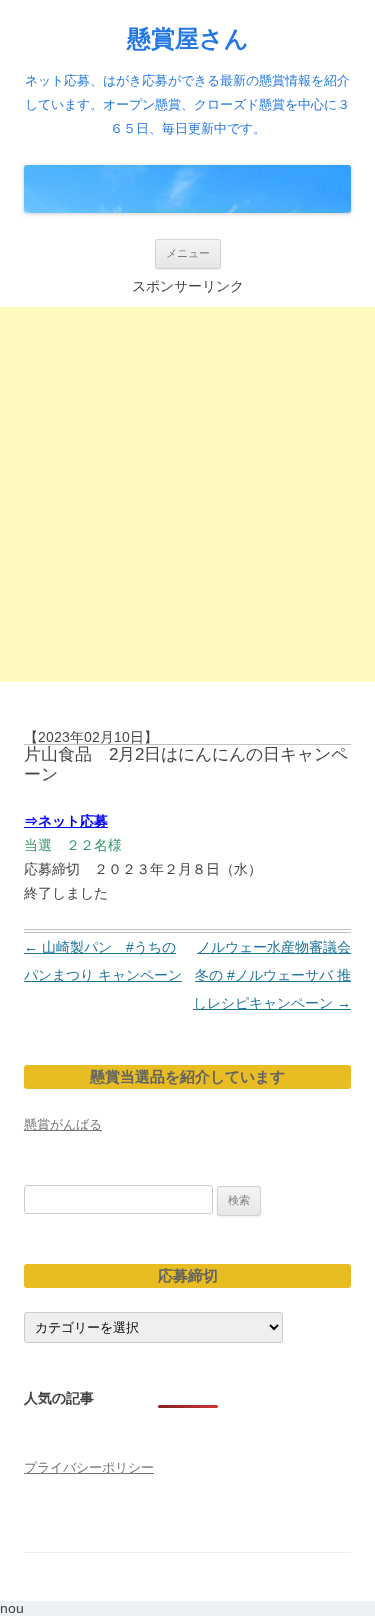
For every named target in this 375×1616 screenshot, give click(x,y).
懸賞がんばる (63, 1124)
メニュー (188, 253)
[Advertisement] (187, 494)
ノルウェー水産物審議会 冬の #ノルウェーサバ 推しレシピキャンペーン (279, 975)
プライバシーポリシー (89, 1467)
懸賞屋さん (188, 38)
